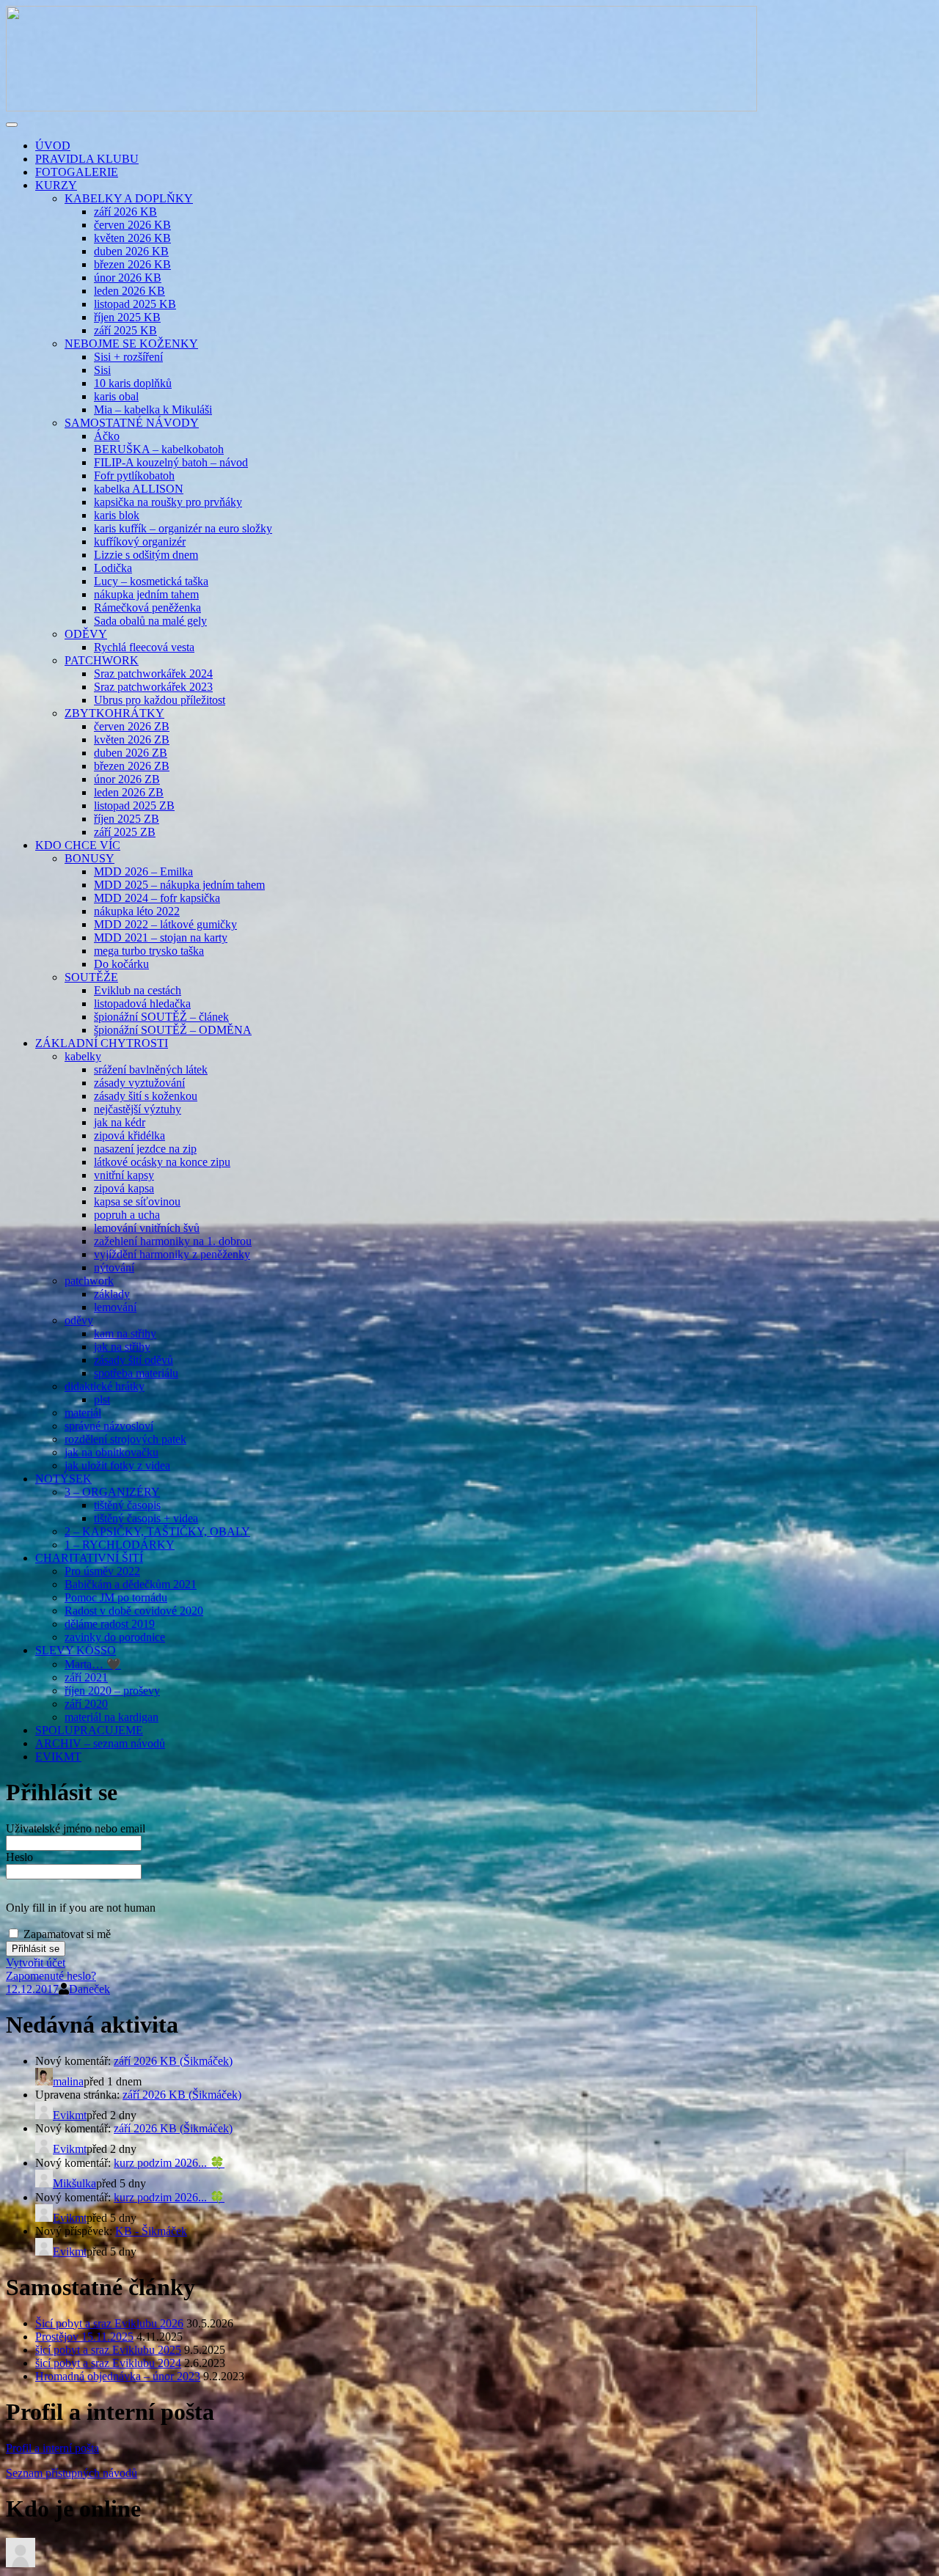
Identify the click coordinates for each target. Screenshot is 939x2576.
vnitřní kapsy (124, 1175)
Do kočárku (121, 964)
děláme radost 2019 (110, 1624)
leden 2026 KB (129, 291)
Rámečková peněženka (147, 608)
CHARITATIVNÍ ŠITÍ (89, 1558)
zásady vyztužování (139, 1083)
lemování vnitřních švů (147, 1228)
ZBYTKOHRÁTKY (114, 713)
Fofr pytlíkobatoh (134, 476)
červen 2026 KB (132, 225)
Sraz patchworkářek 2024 (153, 674)
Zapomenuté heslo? (51, 1976)
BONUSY (89, 858)
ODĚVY (86, 634)
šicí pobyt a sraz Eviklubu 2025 (108, 2350)
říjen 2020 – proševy (112, 1691)
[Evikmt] (21, 2563)
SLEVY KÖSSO (76, 1650)
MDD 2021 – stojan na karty (161, 937)
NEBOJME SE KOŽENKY (131, 344)
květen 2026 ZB (132, 740)
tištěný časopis (127, 1505)
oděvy (79, 1320)
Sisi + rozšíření (128, 357)
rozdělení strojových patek (125, 1439)
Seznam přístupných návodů (72, 2473)
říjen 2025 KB (127, 317)
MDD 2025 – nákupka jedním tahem (179, 885)
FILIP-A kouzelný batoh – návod (171, 462)
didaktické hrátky (105, 1386)
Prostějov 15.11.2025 (84, 2337)
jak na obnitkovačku (112, 1452)
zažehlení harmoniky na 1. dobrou (173, 1241)
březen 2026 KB (132, 264)
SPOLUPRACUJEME (89, 1730)
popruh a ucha (127, 1215)
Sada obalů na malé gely (150, 621)
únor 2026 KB (128, 278)
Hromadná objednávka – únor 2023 (118, 2376)
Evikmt (70, 2115)
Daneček (89, 1989)
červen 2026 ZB (132, 726)
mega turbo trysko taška (149, 951)
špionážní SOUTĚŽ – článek (161, 1017)
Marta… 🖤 (93, 1664)
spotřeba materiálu (136, 1373)
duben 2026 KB (131, 251)
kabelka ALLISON (139, 489)
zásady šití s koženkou (146, 1096)
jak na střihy (122, 1347)
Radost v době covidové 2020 (134, 1611)
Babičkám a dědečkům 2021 (131, 1584)
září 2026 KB (125, 212)
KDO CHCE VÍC (78, 845)
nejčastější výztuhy (138, 1109)
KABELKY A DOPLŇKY (129, 198)
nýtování (114, 1267)
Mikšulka (74, 2183)
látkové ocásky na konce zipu (162, 1162)
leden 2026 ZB (129, 792)
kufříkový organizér (140, 542)
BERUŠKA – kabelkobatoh (159, 449)
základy (112, 1294)
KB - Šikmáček (151, 2231)
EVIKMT (58, 1757)
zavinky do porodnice (115, 1637)
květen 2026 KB (132, 238)
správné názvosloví (109, 1426)
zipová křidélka (129, 1135)
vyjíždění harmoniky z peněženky (172, 1254)
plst (102, 1399)
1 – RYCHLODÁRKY (120, 1545)
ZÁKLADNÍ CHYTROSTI (102, 1043)
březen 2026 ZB (132, 766)
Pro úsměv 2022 (102, 1571)
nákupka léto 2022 (137, 911)
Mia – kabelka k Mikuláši (153, 410)
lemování (115, 1307)
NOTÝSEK (63, 1479)
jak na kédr (120, 1122)
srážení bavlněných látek (151, 1069)
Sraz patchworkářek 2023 (153, 687)
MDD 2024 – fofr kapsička (157, 898)
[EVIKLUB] (381, 107)
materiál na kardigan (112, 1717)
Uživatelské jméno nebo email (76, 1828)
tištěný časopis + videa (146, 1518)
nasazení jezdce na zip (145, 1149)
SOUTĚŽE (91, 977)
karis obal (116, 396)
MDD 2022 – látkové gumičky (165, 924)
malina (68, 2081)
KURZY (56, 185)
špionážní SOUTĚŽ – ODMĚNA (173, 1030)
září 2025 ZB (125, 832)
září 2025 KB (125, 330)
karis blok (117, 515)
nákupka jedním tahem (146, 594)
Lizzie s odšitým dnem (146, 555)
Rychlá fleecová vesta (144, 647)
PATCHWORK (102, 660)
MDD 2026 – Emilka (143, 871)
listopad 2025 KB (135, 304)
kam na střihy (125, 1333)
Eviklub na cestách (138, 990)
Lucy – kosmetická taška (151, 581)
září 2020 (86, 1704)
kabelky (83, 1056)
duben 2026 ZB (131, 753)
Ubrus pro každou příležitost (160, 700)
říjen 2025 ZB (127, 819)
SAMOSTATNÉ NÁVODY (132, 423)
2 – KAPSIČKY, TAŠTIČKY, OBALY (157, 1531)
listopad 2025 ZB (134, 806)
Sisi (102, 370)
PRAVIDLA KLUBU (87, 159)
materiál (83, 1413)
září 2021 (86, 1677)
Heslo (19, 1857)
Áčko (107, 436)
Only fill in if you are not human (81, 1908)
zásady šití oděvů (134, 1360)
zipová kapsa (124, 1188)
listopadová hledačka (142, 1003)
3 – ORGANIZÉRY (112, 1492)
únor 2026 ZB (127, 779)
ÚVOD (53, 146)
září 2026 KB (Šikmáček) (173, 2061)
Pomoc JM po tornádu (116, 1597)
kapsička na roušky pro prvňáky (168, 502)
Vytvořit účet (36, 1963)
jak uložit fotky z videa (117, 1465)
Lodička (113, 568)
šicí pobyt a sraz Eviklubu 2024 (108, 2363)
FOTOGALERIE (77, 172)
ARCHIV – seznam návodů (100, 1743)
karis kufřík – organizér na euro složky (183, 528)
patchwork (89, 1281)
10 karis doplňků (133, 383)
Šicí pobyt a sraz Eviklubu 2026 (109, 2323)
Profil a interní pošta (52, 2448)
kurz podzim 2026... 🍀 (169, 2163)
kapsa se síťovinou (137, 1201)
